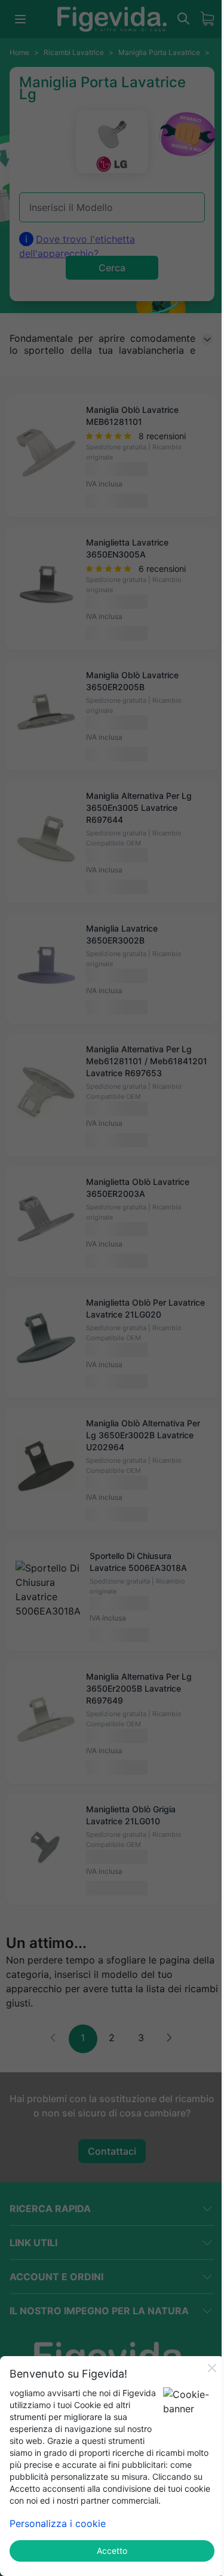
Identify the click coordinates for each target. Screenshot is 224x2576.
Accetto (112, 2551)
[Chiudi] (212, 2368)
